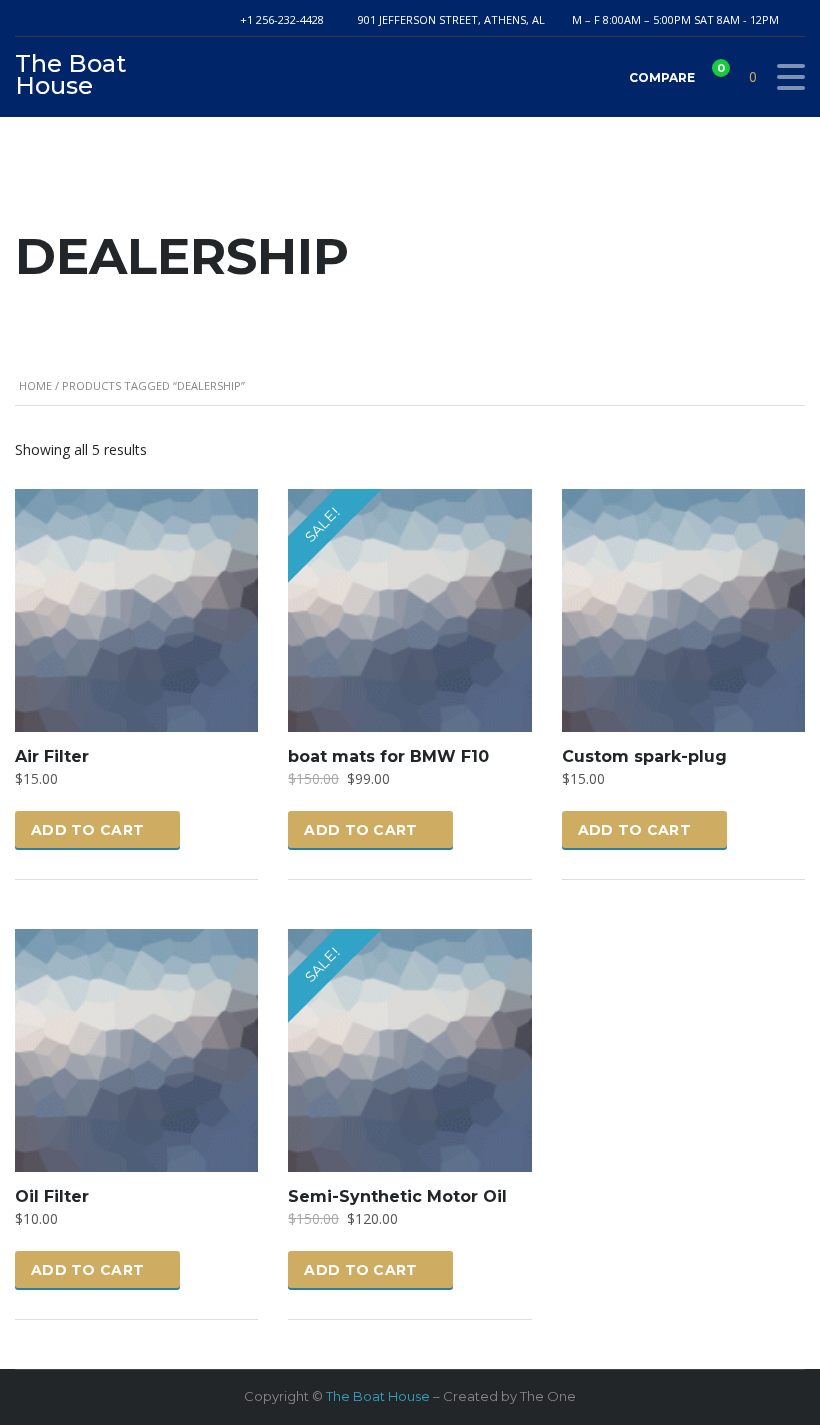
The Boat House (378, 1396)
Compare (675, 73)
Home (35, 385)
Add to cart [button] (87, 830)
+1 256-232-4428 (282, 19)
